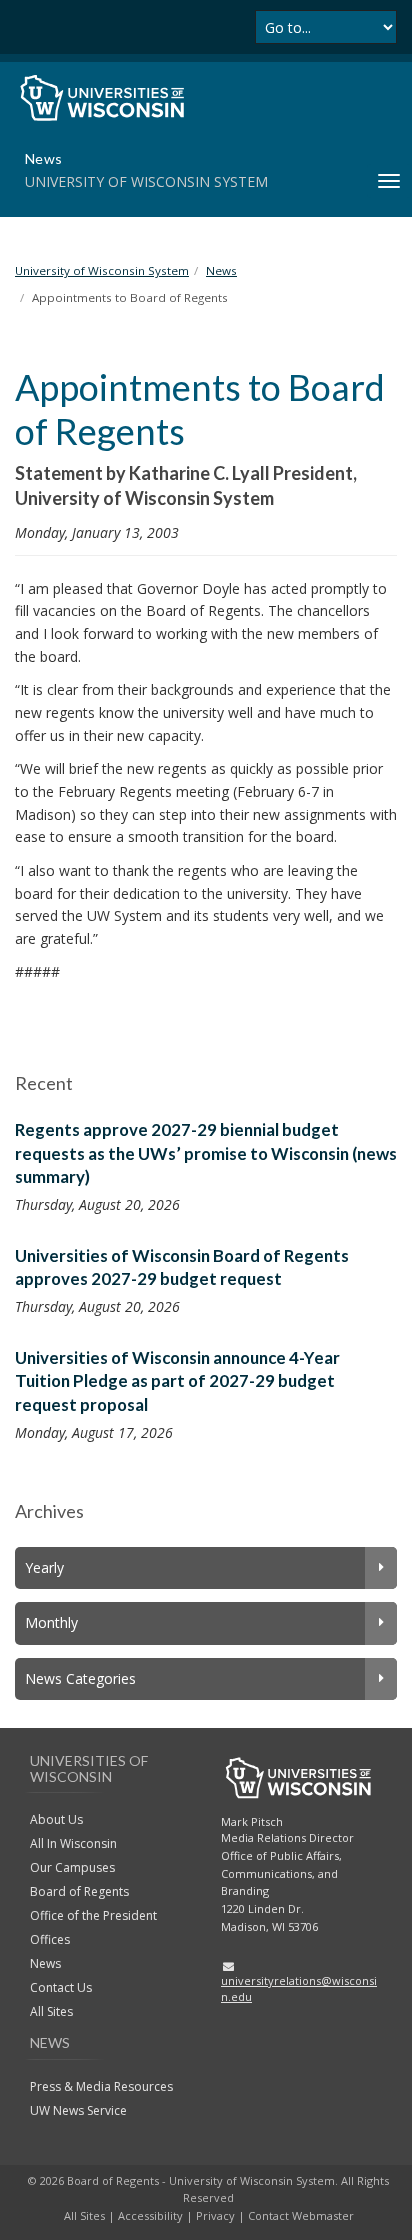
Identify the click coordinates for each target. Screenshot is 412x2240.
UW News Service (78, 2110)
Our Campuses (72, 1867)
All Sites (51, 2011)
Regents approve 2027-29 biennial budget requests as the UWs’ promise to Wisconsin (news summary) (206, 1153)
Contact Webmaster (301, 2215)
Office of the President (93, 1915)
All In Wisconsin (73, 1843)
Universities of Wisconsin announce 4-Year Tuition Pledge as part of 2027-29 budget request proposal (177, 1381)
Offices (50, 1939)
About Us (56, 1819)
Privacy (215, 2215)
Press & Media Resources (101, 2086)
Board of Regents (79, 1891)
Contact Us (61, 1987)
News (45, 1963)
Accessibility (150, 2215)
